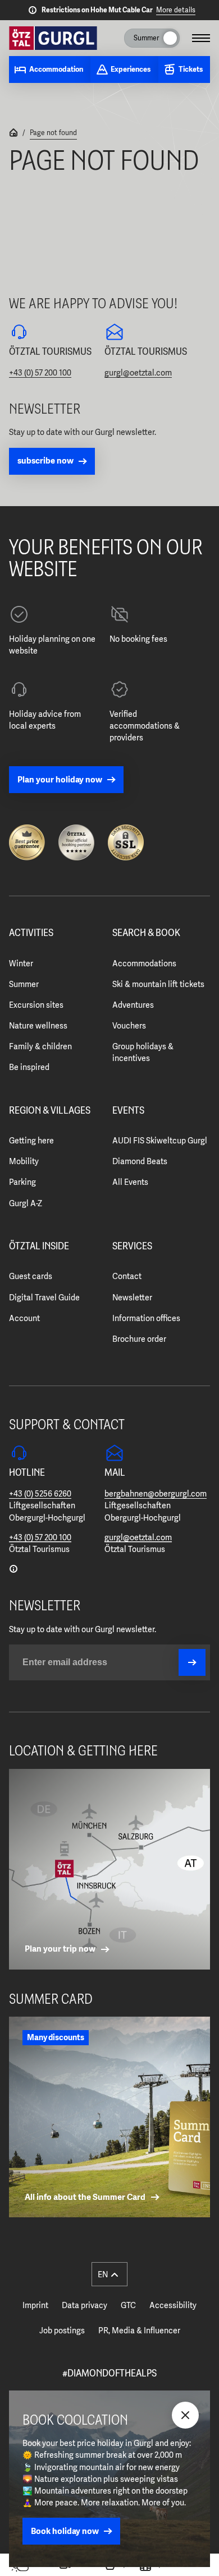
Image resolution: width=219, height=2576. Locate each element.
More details (176, 10)
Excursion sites (36, 1005)
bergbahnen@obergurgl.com (156, 1494)
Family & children (40, 1046)
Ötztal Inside (39, 1247)
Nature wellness (38, 1026)
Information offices (146, 1318)
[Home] (13, 134)
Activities (31, 933)
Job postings (62, 2331)
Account (24, 1318)
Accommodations (144, 963)
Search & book (146, 933)
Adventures (133, 1005)
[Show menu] (201, 38)
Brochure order (139, 1339)
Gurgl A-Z (26, 1203)
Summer (24, 984)
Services (132, 1247)
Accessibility (173, 2305)
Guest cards (31, 1276)
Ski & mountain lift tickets (158, 984)
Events (128, 1111)
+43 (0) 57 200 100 (40, 373)
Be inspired (29, 1067)
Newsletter (132, 1298)
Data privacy (85, 2305)
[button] (109, 2274)
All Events (130, 1182)
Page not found (53, 133)
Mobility (24, 1161)
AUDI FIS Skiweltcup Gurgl (160, 1141)
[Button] (192, 1662)
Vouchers (129, 1026)
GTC (128, 2305)
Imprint (35, 2305)
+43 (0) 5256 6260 (40, 1494)
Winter (21, 963)
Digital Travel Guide (44, 1298)
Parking (22, 1182)
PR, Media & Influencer (139, 2331)
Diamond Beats (140, 1161)
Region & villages (50, 1111)
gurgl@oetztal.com (138, 373)
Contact (127, 1276)
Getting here (31, 1141)
